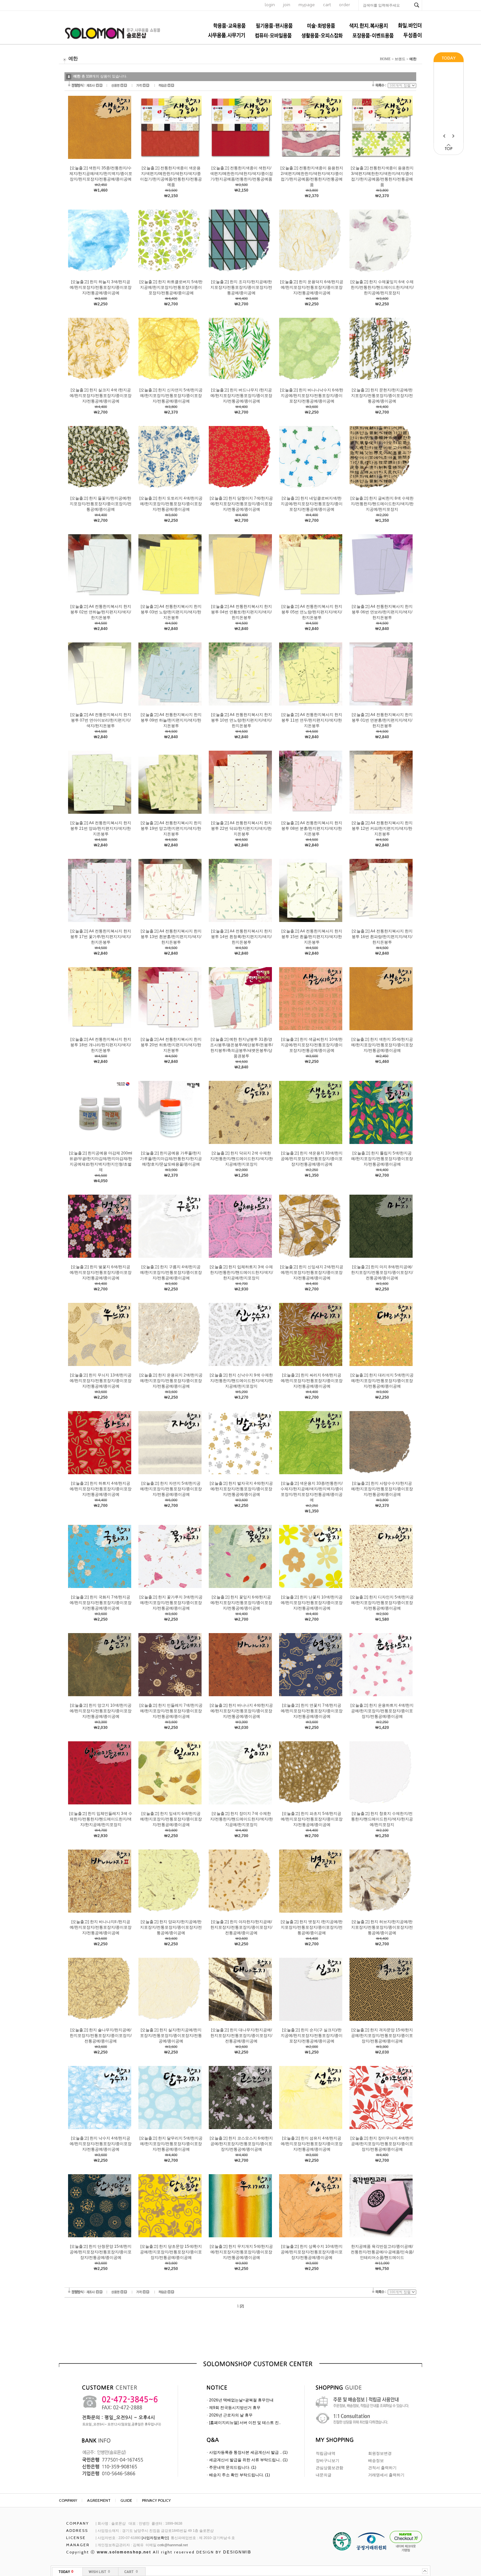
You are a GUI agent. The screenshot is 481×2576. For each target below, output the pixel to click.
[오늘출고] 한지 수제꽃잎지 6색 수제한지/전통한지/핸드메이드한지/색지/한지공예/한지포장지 (382, 287)
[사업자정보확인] (155, 2538)
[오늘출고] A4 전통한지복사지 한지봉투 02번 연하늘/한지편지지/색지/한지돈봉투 (101, 612)
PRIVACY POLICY (156, 2500)
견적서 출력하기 (382, 2468)
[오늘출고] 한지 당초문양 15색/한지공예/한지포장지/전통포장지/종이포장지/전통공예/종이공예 (171, 2252)
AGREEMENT (99, 2500)
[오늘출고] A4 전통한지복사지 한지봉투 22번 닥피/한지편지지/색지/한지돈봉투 (241, 828)
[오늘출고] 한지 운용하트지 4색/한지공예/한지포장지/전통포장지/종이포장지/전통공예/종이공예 (382, 1711)
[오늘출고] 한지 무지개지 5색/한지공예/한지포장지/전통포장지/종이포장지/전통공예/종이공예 (241, 2252)
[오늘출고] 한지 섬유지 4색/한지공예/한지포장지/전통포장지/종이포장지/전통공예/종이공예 (312, 2144)
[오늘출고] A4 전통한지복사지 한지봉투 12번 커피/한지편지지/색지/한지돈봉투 (382, 828)
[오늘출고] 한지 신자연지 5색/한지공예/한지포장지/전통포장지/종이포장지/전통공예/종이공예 (171, 396)
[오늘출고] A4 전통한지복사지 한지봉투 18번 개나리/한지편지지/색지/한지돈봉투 (101, 1045)
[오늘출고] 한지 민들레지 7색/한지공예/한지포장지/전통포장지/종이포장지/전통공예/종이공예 (171, 1711)
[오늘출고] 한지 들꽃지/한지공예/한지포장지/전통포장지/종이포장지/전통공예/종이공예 (101, 504)
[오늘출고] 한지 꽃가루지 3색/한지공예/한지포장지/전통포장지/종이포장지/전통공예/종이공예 (171, 1603)
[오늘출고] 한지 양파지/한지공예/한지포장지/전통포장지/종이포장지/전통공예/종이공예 (171, 1927)
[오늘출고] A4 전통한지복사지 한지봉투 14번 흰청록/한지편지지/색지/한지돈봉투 (241, 937)
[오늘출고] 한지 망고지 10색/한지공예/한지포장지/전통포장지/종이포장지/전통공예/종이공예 (101, 1711)
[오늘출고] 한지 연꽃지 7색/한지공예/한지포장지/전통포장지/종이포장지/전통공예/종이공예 (312, 1711)
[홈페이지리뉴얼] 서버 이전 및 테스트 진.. (245, 2423)
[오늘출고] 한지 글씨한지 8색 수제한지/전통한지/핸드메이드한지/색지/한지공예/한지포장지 (382, 504)
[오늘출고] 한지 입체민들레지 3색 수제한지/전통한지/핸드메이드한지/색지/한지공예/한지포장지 (101, 1819)
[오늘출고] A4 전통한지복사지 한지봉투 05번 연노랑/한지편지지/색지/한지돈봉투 (312, 612)
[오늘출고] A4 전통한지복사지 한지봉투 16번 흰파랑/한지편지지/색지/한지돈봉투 (382, 937)
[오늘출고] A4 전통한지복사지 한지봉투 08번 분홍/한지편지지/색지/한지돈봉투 (312, 828)
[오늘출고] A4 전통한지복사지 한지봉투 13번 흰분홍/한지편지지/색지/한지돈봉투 (171, 937)
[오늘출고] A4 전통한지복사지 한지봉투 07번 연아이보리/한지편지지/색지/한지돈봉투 (101, 720)
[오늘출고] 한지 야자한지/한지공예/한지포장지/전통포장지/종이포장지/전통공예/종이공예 (241, 1927)
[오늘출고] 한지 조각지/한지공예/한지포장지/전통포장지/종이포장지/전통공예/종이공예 (241, 287)
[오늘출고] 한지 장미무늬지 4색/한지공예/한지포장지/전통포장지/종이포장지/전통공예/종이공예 (382, 2144)
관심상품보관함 (330, 2468)
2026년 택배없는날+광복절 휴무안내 (241, 2400)
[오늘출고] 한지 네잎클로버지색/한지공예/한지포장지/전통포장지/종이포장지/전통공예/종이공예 (312, 504)
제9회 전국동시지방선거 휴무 (235, 2408)
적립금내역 (326, 2453)
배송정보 (376, 2461)
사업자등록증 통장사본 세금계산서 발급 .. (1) (248, 2452)
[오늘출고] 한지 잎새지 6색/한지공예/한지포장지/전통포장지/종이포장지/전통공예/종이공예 (171, 1819)
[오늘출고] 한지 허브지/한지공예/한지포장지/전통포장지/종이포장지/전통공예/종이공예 (382, 1927)
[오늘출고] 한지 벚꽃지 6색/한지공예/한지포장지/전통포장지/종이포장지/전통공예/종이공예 (101, 1272)
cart (327, 5)
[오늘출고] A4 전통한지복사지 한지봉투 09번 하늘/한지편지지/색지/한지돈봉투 (171, 720)
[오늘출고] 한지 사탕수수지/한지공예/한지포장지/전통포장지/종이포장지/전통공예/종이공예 (382, 1489)
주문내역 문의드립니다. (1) (233, 2467)
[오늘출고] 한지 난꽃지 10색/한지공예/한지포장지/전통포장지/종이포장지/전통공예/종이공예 (312, 1603)
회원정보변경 (380, 2453)
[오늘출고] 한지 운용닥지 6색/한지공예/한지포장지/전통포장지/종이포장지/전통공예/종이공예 (312, 287)
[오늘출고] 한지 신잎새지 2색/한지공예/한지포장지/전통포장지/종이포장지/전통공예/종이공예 (312, 1272)
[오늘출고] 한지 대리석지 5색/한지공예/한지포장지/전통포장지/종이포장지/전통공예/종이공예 (382, 1381)
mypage (307, 5)
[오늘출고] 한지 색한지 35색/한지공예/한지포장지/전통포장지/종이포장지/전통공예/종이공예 (382, 1045)
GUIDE (126, 2500)
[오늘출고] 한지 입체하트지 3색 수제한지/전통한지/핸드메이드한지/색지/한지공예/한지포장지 (241, 1272)
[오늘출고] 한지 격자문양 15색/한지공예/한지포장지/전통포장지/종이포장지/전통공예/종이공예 (382, 2036)
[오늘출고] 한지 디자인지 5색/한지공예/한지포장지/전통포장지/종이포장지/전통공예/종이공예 (382, 1603)
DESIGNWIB (237, 2552)
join (287, 5)
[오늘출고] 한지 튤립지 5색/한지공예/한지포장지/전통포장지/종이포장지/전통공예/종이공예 (382, 1159)
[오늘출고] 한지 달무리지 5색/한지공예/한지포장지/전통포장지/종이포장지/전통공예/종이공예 (171, 2144)
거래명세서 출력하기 (386, 2475)
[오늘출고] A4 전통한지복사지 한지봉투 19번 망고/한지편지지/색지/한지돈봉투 (171, 828)
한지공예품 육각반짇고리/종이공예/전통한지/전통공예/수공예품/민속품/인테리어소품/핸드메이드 (382, 2252)
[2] (242, 2306)
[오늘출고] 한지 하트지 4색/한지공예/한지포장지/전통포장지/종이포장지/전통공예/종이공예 (101, 1489)
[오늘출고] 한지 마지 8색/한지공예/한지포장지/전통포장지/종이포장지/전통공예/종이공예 (382, 1272)
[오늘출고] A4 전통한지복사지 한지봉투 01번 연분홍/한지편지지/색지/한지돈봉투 (382, 720)
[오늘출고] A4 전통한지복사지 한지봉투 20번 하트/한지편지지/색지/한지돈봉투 (171, 1045)
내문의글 (324, 2475)
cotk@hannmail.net (173, 2545)
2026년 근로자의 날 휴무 (231, 2415)
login (270, 5)
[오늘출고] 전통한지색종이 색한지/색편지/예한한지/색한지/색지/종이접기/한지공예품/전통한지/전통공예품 (241, 174)
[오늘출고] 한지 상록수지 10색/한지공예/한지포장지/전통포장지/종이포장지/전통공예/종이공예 (312, 2252)
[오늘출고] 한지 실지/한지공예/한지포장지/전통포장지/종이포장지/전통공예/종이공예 (171, 2036)
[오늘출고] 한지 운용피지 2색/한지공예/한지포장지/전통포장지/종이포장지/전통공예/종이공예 (171, 1381)
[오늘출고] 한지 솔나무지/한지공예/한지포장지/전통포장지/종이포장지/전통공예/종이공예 (101, 2036)
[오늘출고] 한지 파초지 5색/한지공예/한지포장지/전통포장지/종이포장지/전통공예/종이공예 (312, 1819)
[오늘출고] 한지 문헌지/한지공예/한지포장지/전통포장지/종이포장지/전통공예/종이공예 (382, 396)
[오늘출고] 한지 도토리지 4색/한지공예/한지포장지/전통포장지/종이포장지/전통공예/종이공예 (171, 504)
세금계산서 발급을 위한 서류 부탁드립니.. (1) (248, 2460)
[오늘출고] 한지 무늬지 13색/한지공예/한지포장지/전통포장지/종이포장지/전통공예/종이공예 (101, 1381)
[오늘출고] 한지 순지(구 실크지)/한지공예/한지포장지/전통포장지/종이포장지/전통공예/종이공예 (312, 2036)
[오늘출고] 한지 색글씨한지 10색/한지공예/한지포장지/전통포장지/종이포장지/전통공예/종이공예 (312, 1045)
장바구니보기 (328, 2461)
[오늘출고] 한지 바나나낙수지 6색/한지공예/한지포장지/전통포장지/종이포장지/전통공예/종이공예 (312, 396)
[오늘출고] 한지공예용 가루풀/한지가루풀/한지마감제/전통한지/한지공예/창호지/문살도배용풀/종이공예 (171, 1159)
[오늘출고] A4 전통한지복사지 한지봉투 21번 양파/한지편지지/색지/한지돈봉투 (101, 828)
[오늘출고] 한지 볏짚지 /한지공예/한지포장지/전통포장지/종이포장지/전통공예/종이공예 (312, 1927)
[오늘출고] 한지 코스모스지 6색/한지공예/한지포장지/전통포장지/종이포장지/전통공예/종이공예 (241, 2144)
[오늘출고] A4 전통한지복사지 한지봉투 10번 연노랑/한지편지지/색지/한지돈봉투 (241, 720)
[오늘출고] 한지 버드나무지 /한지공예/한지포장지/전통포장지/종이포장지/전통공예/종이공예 (241, 396)
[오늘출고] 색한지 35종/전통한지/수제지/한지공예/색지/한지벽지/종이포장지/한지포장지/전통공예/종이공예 (101, 174)
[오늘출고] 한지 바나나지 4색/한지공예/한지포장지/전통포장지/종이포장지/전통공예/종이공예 (241, 1711)
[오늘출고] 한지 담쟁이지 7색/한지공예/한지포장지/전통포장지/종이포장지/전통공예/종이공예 (241, 504)
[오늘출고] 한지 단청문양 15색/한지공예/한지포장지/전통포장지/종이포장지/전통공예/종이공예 (101, 2252)
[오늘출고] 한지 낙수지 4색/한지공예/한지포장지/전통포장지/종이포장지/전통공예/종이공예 (101, 2144)
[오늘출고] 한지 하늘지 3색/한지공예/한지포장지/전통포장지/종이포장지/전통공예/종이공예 (101, 287)
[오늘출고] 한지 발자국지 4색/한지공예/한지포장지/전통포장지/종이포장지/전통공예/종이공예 (241, 1489)
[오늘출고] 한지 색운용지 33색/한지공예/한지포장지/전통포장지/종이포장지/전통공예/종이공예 (312, 1159)
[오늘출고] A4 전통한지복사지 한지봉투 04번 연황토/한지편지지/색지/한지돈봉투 (241, 612)
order (345, 5)
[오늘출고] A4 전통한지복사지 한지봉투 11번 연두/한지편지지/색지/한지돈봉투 (312, 720)
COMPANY (68, 2500)
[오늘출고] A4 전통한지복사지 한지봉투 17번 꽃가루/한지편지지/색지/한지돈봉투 (101, 937)
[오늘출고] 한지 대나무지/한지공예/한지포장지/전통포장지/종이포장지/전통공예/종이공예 (241, 2036)
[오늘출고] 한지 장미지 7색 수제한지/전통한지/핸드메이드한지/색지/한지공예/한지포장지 (241, 1819)
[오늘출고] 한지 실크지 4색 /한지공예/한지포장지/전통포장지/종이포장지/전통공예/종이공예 (101, 396)
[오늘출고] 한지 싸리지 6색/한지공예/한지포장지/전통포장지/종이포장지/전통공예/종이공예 (312, 1381)
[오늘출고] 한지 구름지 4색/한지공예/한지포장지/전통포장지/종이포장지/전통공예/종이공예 (171, 1272)
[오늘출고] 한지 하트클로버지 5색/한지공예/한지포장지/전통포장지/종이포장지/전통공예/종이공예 (171, 287)
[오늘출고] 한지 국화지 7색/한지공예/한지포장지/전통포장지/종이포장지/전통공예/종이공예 (101, 1603)
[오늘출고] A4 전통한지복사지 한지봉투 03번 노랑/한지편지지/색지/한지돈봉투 (171, 612)
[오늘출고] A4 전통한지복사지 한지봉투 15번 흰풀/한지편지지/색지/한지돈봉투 (312, 937)
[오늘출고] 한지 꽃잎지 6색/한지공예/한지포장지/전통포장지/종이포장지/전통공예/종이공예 (241, 1603)
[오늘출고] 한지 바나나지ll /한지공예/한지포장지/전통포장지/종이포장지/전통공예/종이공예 (101, 1927)
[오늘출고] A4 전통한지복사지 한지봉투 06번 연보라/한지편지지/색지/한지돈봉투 (382, 612)
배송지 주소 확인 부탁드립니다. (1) (240, 2475)
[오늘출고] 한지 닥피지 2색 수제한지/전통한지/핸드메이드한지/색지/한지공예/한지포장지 (241, 1159)
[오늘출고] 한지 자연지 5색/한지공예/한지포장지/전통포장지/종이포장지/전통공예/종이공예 (171, 1489)
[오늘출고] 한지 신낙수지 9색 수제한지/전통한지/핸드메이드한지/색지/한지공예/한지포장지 (241, 1381)
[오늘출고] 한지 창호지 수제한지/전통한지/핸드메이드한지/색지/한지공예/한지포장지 (382, 1819)
